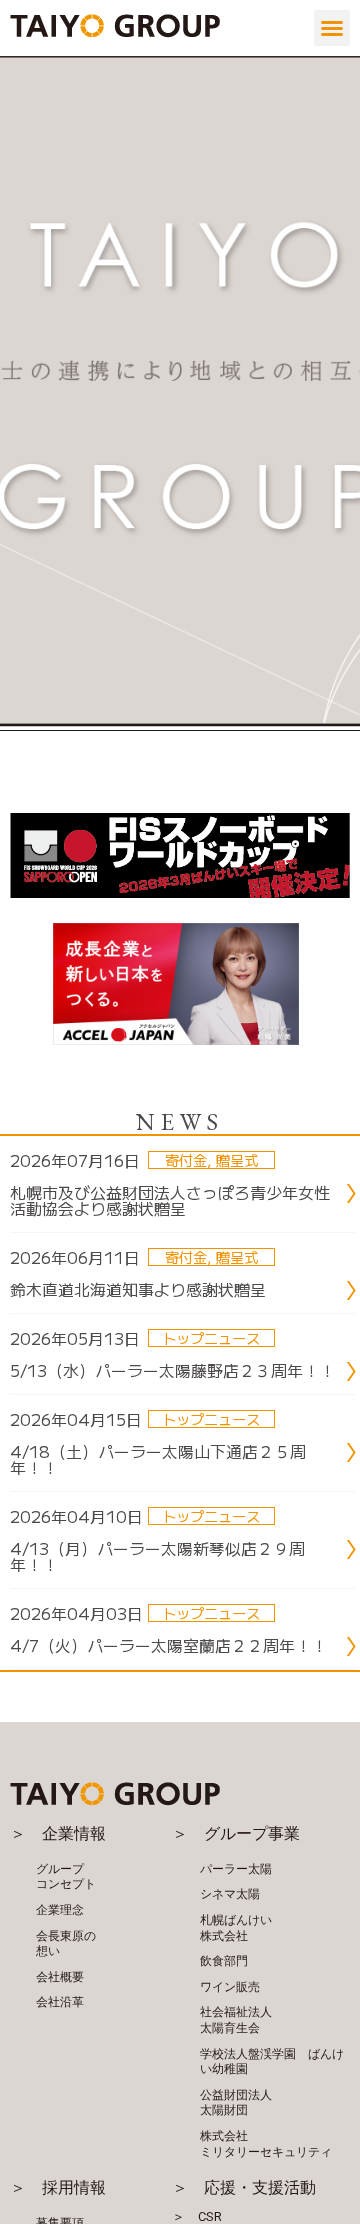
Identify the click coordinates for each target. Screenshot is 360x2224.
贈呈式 (237, 1159)
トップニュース (211, 1337)
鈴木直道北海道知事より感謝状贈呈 (138, 1289)
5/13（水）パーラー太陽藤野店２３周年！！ (172, 1370)
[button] (332, 28)
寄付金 (186, 1159)
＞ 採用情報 (58, 2187)
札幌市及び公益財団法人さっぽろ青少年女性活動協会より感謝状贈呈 (170, 1200)
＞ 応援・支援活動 (244, 2187)
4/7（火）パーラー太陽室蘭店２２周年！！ (168, 1645)
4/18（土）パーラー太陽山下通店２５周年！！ (158, 1459)
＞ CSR (197, 2216)
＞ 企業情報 (58, 1833)
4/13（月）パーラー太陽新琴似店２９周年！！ (157, 1556)
